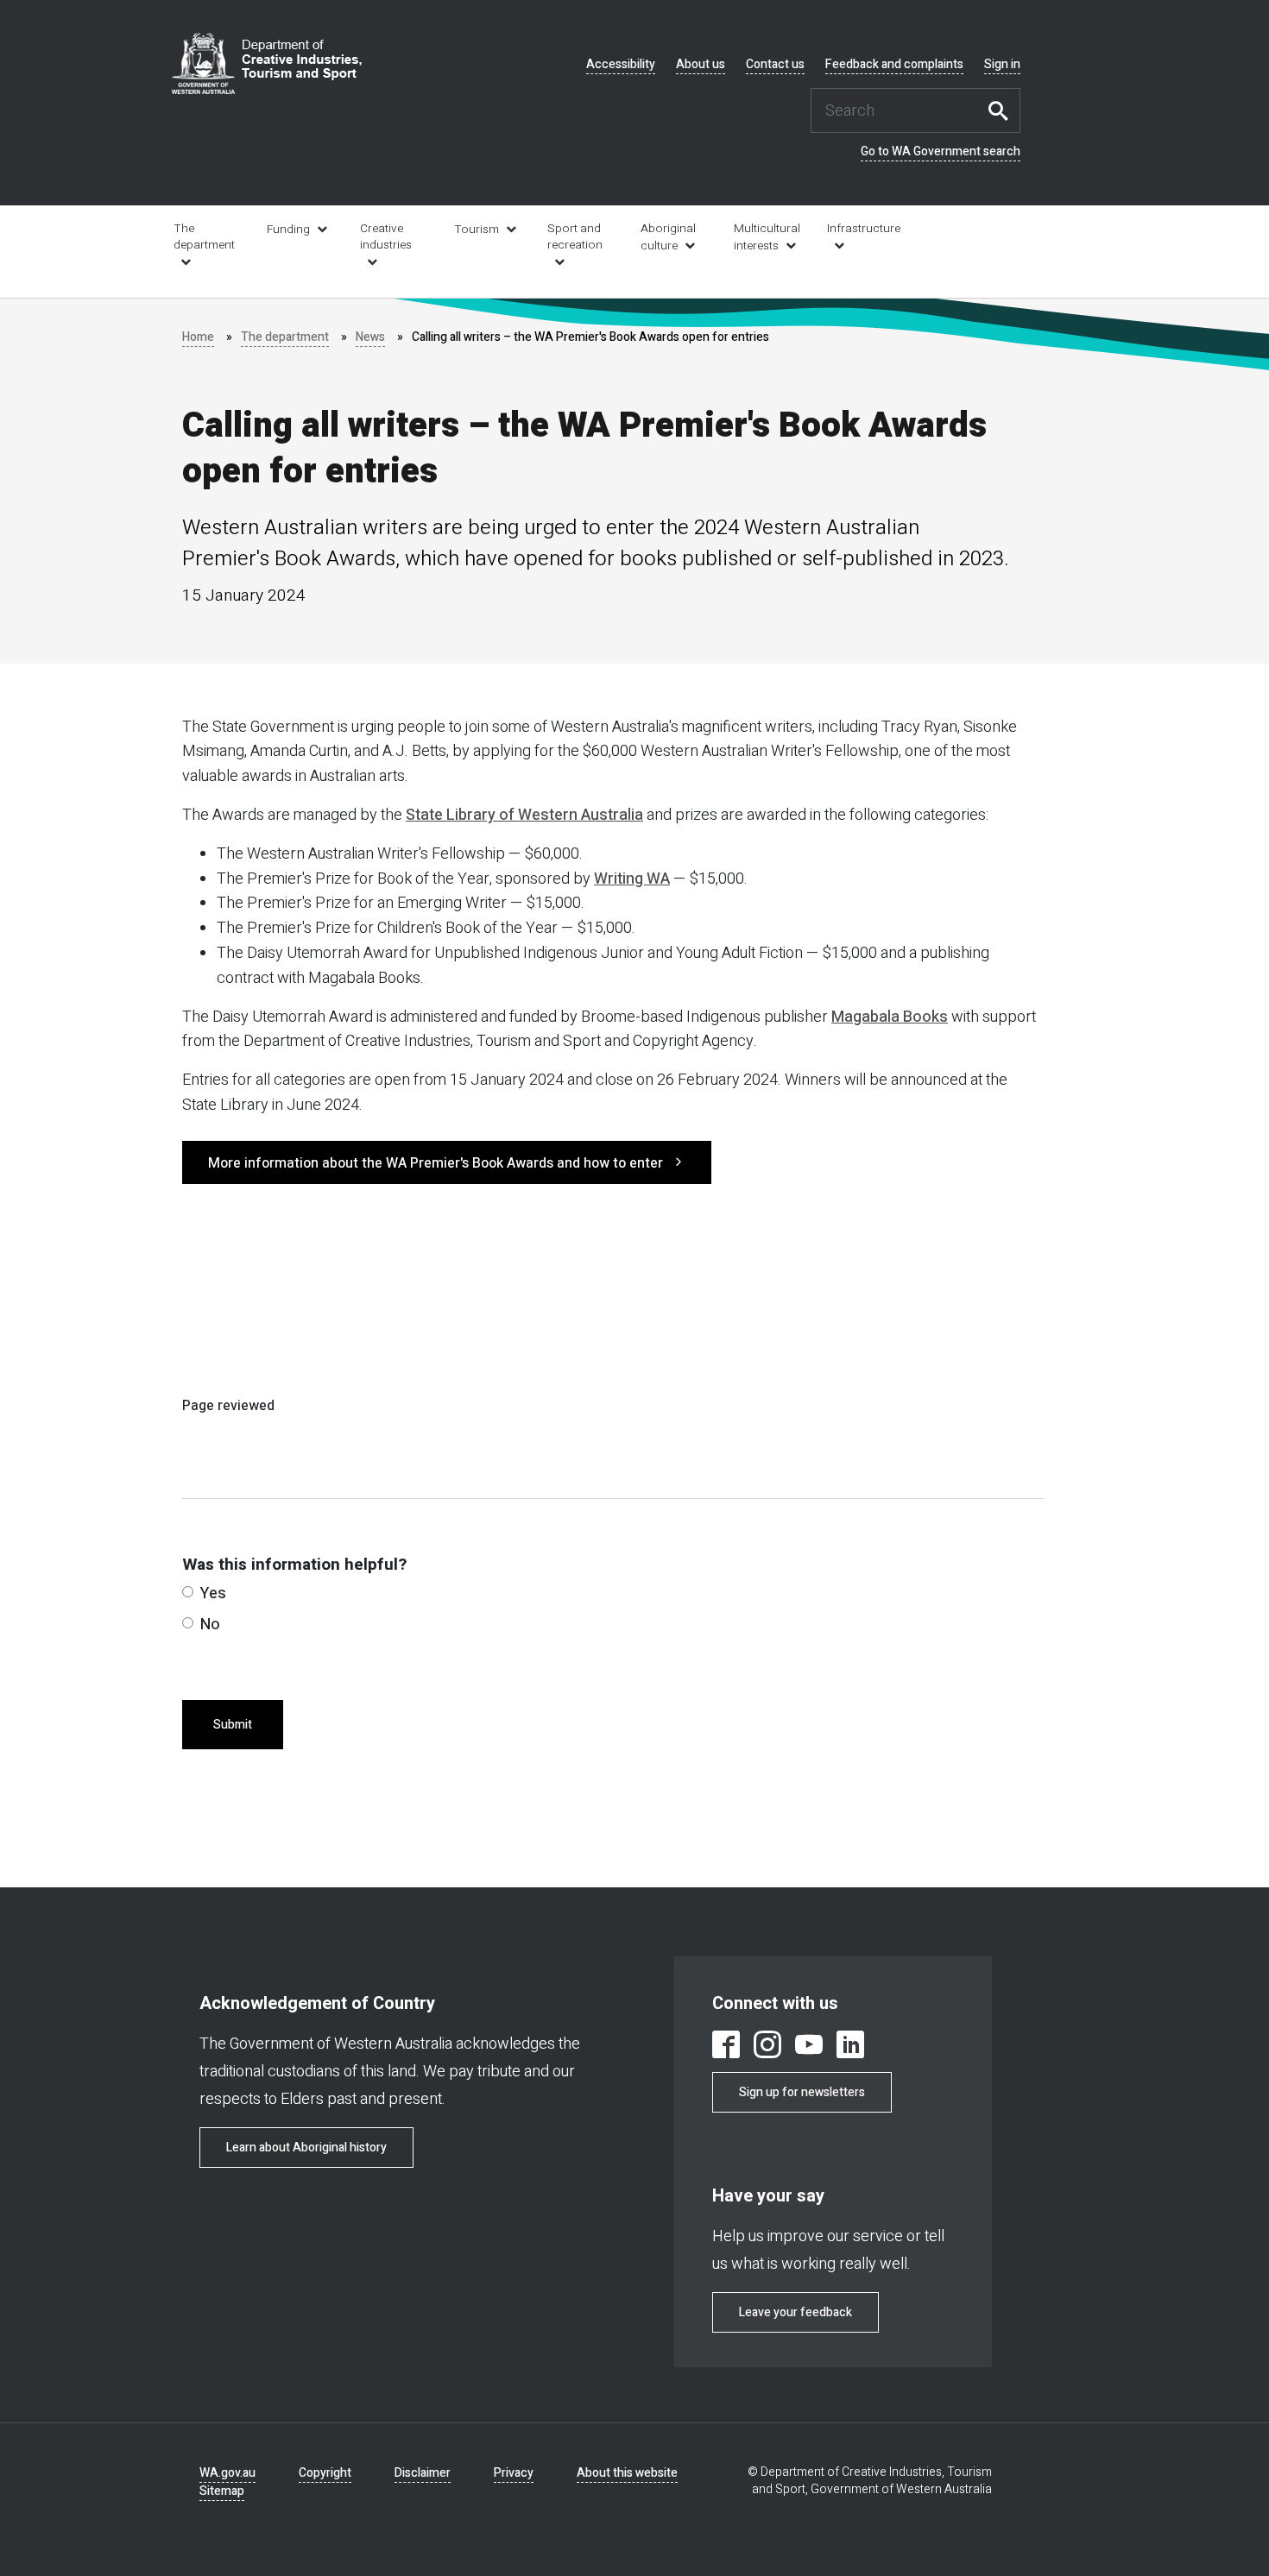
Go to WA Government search (941, 152)
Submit (233, 1725)
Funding (288, 230)
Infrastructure (862, 229)
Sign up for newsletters (802, 2092)
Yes (213, 1593)
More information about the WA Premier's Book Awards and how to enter (436, 1163)
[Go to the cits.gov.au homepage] (267, 63)
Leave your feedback (795, 2312)
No (210, 1625)
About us (701, 65)
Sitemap (222, 2491)
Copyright (325, 2473)
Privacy (514, 2473)
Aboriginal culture (668, 237)
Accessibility (621, 65)
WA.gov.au (227, 2473)
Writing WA (632, 879)
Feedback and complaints (894, 65)
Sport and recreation (575, 237)
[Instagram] (767, 2047)
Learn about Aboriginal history (306, 2148)
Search (1003, 110)
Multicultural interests (767, 237)
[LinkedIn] (850, 2047)
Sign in (1002, 65)
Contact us (775, 65)
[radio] (188, 1592)
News (370, 337)
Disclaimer (423, 2473)
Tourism (477, 230)
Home (198, 337)
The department (204, 237)
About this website (627, 2473)
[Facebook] (726, 2047)
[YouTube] (809, 2047)
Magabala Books (890, 1017)
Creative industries (386, 237)
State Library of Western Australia (524, 815)
